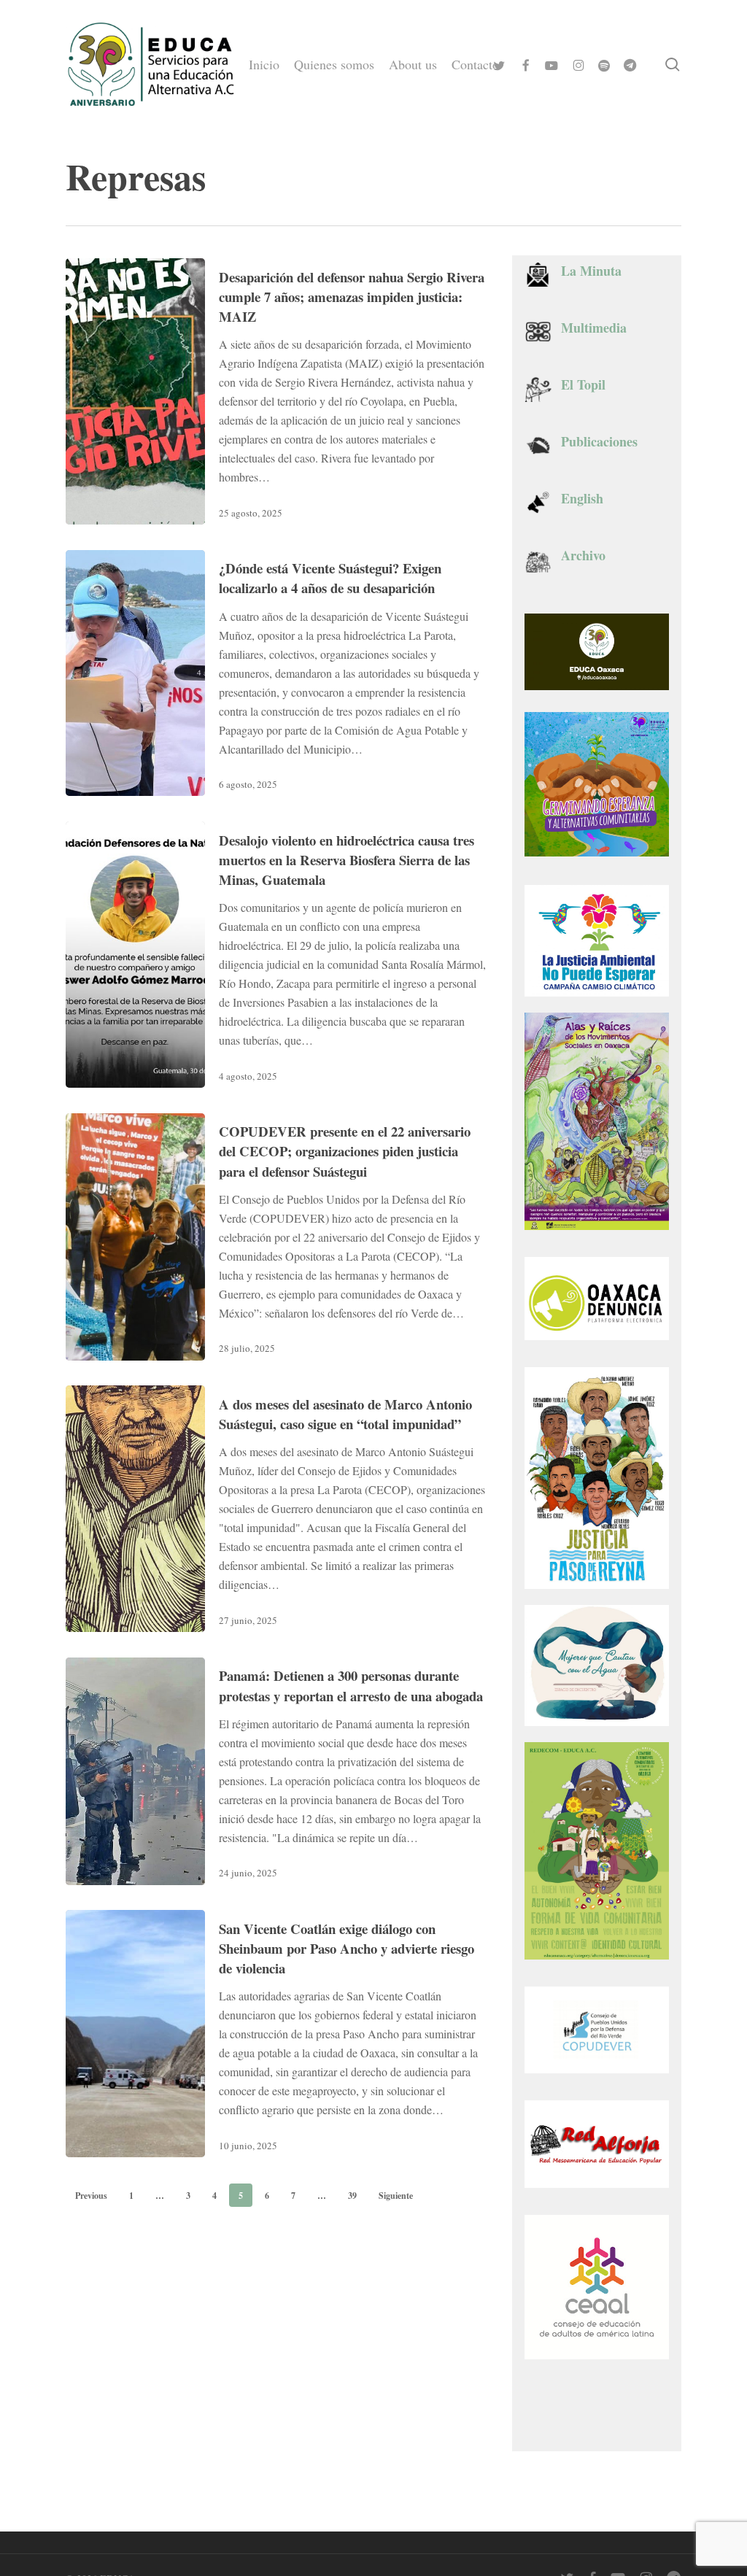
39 (352, 2196)
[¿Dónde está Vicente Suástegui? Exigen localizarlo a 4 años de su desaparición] (135, 673)
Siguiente (396, 2196)
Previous (91, 2196)
